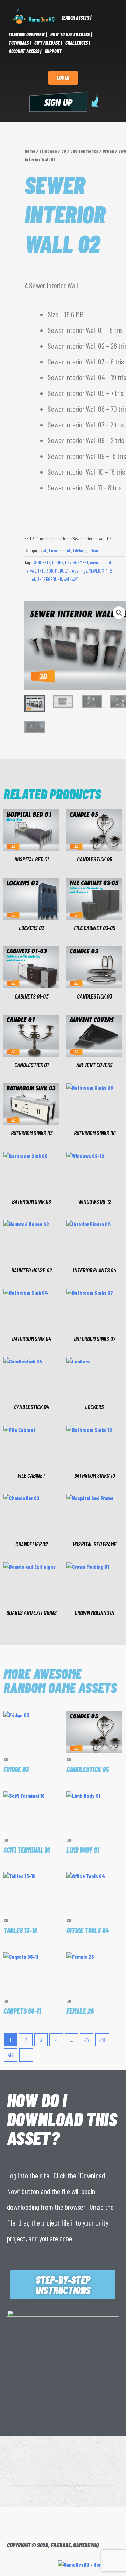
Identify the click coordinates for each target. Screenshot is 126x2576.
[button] (119, 613)
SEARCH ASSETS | (76, 18)
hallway (30, 571)
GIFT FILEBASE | (48, 43)
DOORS (58, 562)
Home (30, 151)
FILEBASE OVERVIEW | (28, 34)
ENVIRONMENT (77, 562)
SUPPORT (53, 51)
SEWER (94, 571)
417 (87, 2040)
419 (11, 2055)
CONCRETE (41, 562)
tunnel (30, 579)
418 (102, 2040)
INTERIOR (46, 571)
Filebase (48, 151)
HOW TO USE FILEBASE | (71, 34)
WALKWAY (71, 579)
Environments (84, 151)
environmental (102, 562)
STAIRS (107, 571)
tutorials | (20, 43)
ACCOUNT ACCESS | (25, 51)
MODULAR (63, 571)
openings (80, 571)
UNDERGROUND (49, 579)
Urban (108, 151)
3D (64, 151)
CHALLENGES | (78, 43)
